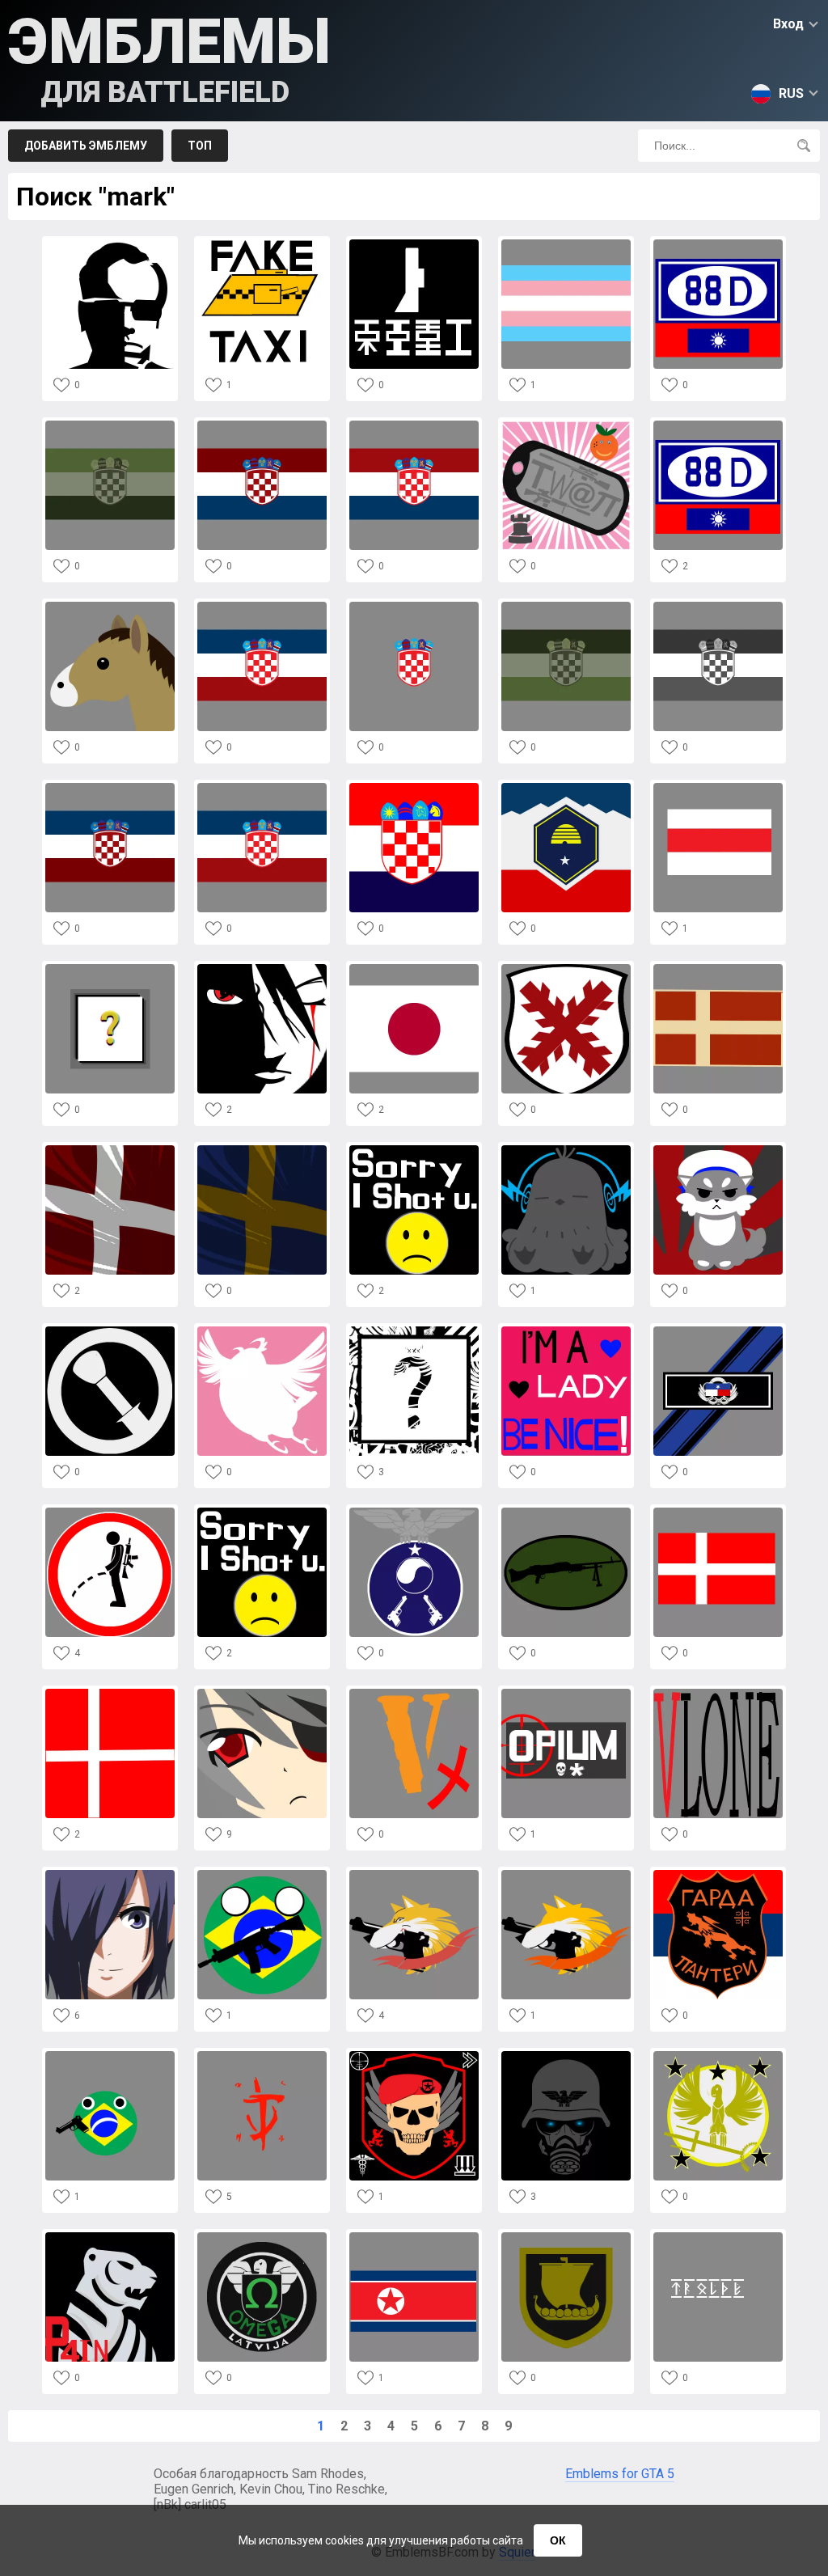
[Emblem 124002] (718, 787)
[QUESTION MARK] (110, 969)
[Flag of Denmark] (718, 969)
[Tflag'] (566, 244)
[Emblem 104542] (110, 1874)
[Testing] (262, 2237)
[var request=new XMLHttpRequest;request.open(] (110, 244)
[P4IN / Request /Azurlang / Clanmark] (110, 2237)
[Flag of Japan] (414, 969)
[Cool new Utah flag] (566, 787)
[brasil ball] (110, 2056)
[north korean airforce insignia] (414, 2237)
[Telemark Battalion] (566, 2237)
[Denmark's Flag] (110, 1150)
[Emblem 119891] (566, 969)
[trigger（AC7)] (414, 1874)
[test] (262, 606)
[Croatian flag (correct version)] (414, 425)
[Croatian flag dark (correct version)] (262, 425)
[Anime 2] (262, 1693)
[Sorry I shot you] (414, 1150)
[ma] (110, 606)
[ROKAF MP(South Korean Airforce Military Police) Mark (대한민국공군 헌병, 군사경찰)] (414, 1512)
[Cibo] (414, 244)
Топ (200, 146)
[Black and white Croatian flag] (718, 606)
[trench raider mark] (110, 1331)
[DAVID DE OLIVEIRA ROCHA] (262, 969)
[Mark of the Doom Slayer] (262, 2056)
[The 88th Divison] (718, 425)
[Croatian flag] (110, 787)
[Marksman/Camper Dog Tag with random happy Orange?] (566, 425)
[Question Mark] (414, 1331)
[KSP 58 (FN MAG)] (566, 1512)
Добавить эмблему (86, 146)
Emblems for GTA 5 (620, 2474)
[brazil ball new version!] (262, 1874)
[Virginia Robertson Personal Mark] (566, 1150)
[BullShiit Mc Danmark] (414, 2056)
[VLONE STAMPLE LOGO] (718, 1693)
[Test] (414, 606)
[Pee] (110, 1512)
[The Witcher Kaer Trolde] (718, 2237)
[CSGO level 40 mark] (718, 2056)
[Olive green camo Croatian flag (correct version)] (110, 425)
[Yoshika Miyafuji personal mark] (718, 1150)
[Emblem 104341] (718, 1874)
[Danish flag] (718, 1512)
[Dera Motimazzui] (262, 1331)
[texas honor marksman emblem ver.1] (718, 1331)
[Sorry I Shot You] (262, 1512)
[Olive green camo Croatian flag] (566, 606)
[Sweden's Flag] (262, 1150)
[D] (414, 1693)
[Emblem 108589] (566, 1331)
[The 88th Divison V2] (718, 244)
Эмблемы (169, 57)
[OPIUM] (566, 1693)
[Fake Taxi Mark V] (262, 244)
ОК (558, 2540)
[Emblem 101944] (566, 2056)
